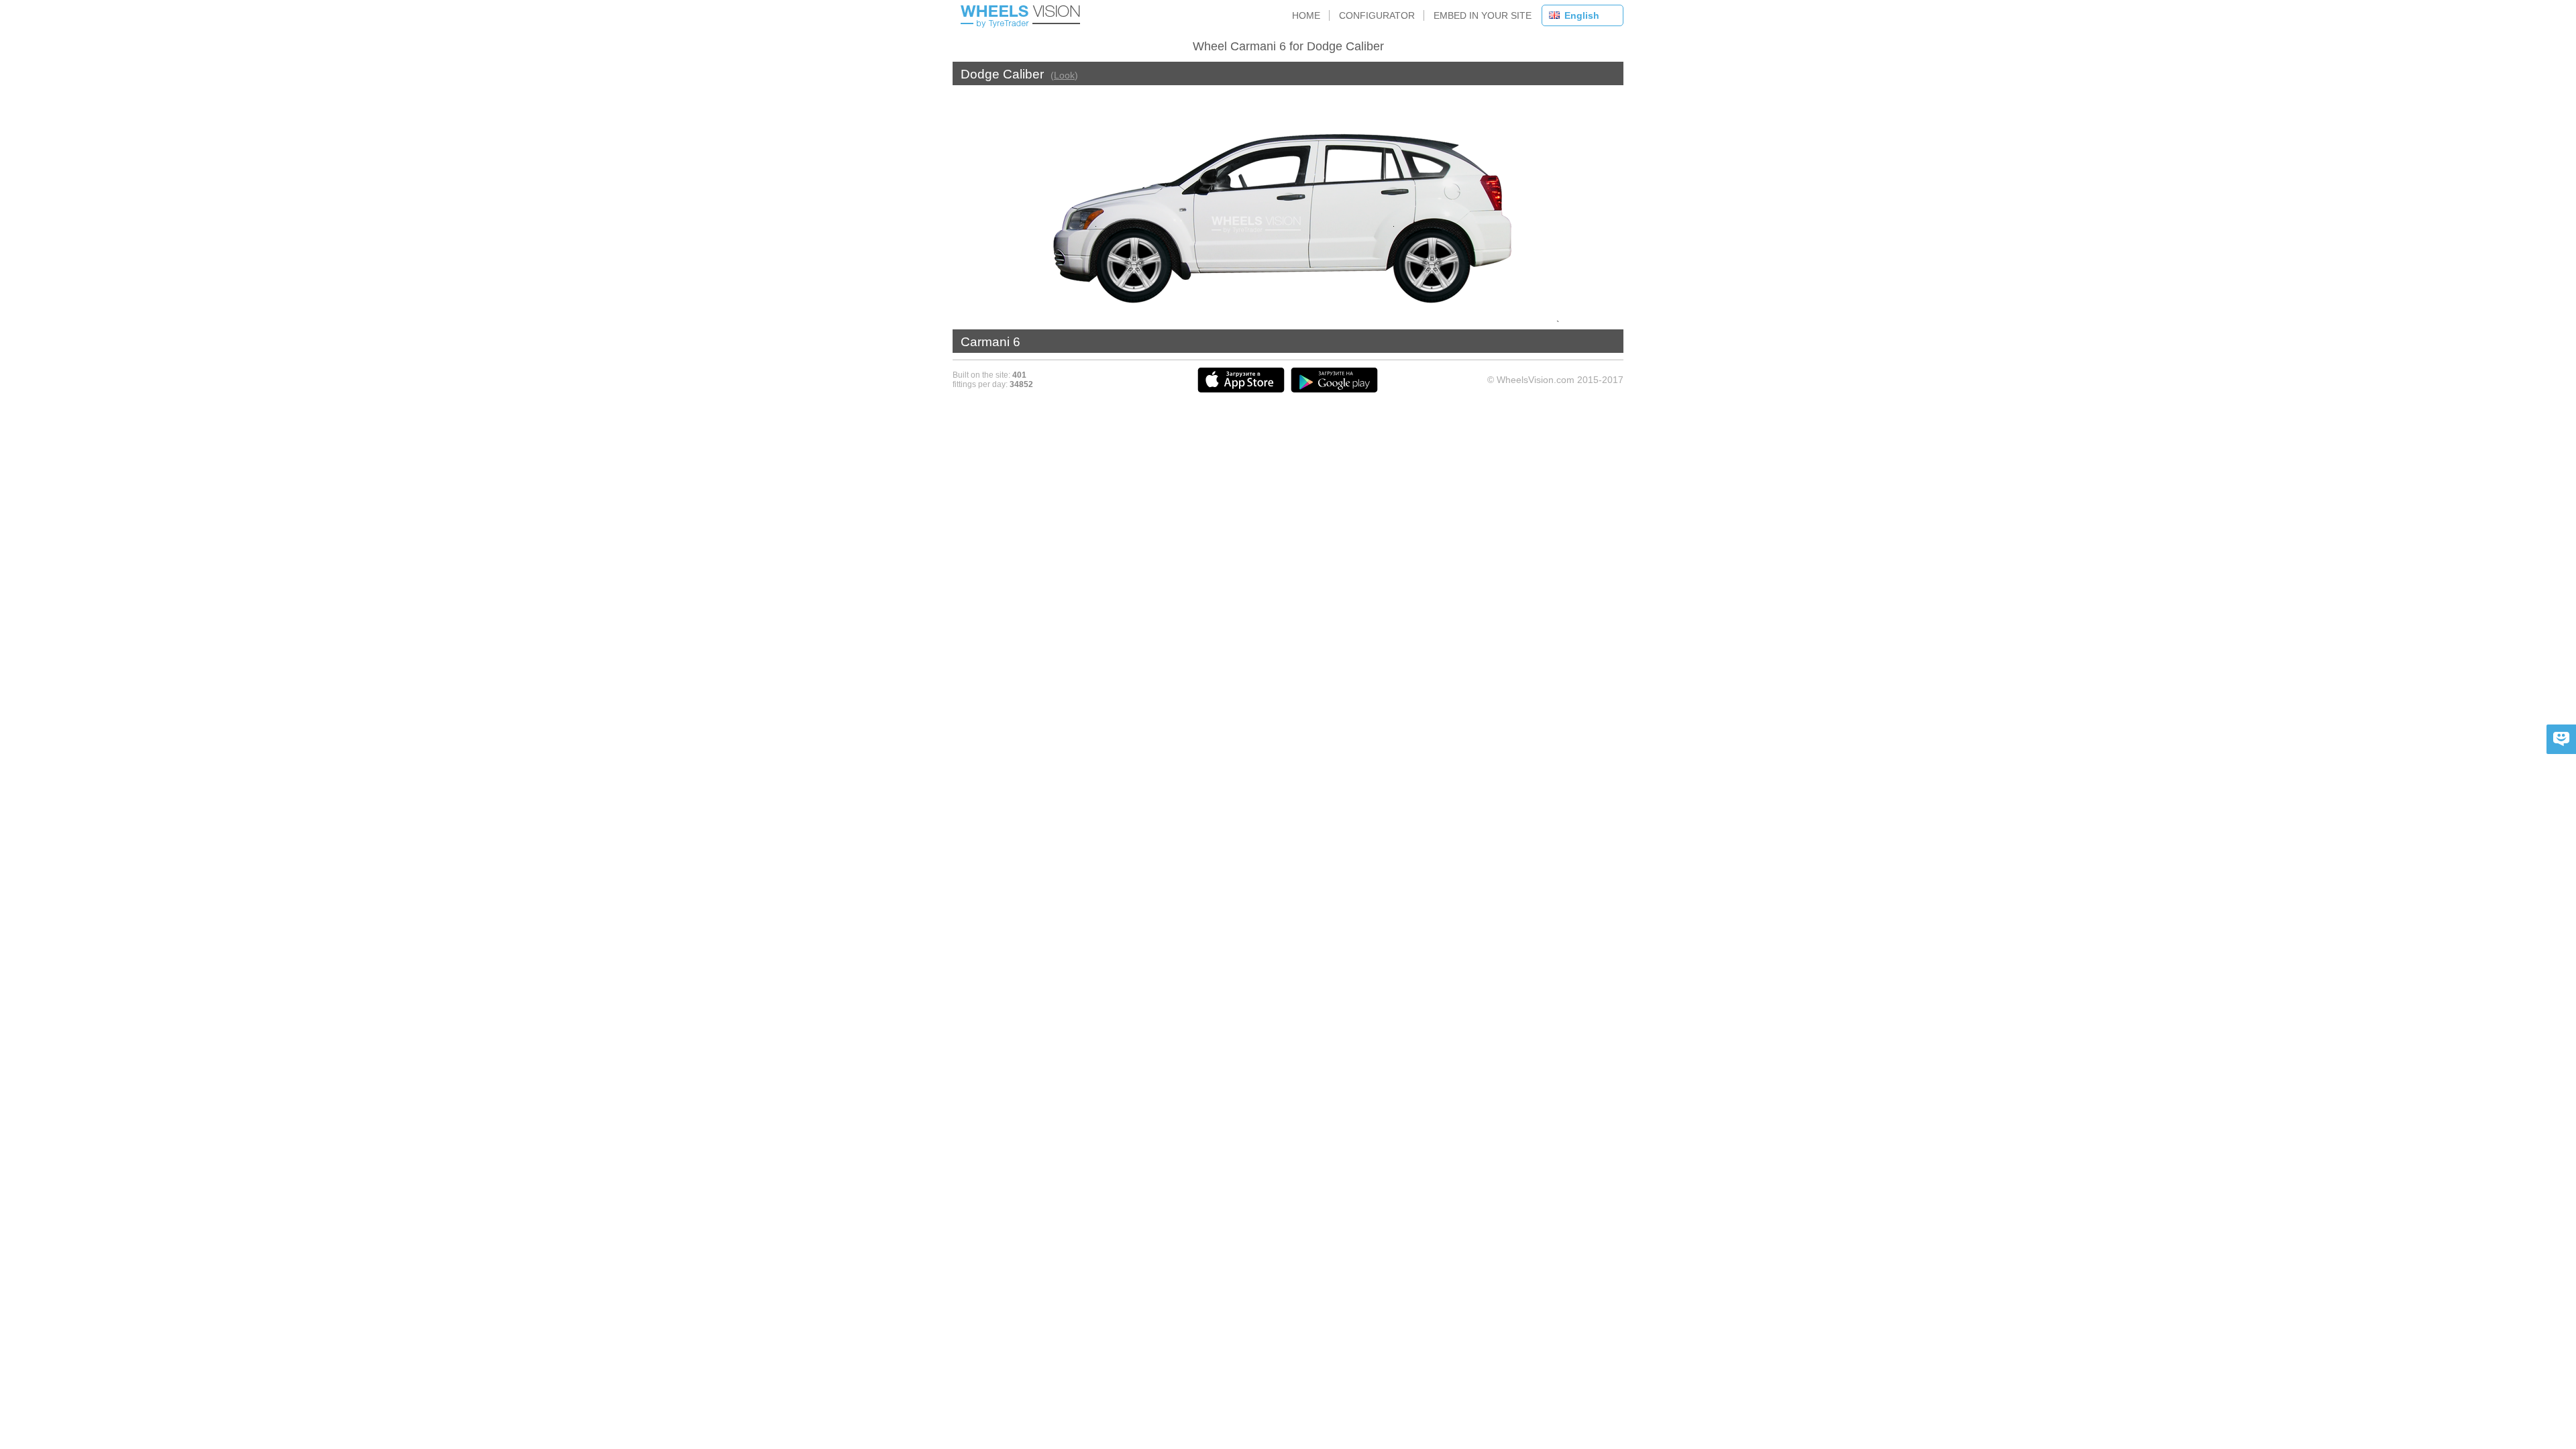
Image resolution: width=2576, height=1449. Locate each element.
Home (1306, 15)
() (1064, 75)
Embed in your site (1483, 15)
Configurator (1377, 15)
